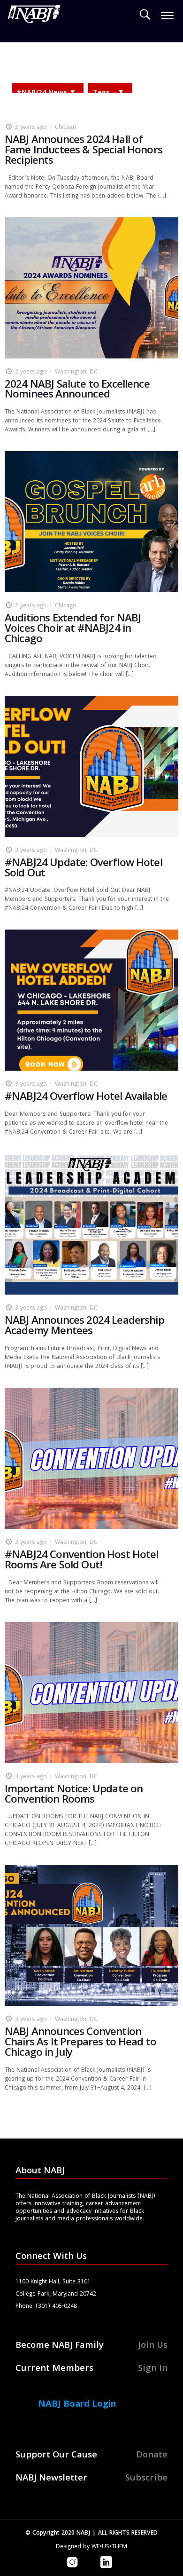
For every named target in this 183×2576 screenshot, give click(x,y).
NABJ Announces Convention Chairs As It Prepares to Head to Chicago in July (80, 2043)
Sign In (153, 2369)
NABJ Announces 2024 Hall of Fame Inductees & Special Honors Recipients (84, 151)
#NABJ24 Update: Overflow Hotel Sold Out (84, 869)
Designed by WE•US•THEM (91, 2547)
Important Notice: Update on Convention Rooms (74, 1795)
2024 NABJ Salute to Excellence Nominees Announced (77, 391)
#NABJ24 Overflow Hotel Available (86, 1098)
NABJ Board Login (77, 2405)
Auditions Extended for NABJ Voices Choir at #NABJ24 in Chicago (73, 630)
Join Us (153, 2346)
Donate (152, 2456)
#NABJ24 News (42, 93)
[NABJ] (34, 16)
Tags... (104, 93)
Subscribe (146, 2479)
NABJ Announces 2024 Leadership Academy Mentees (84, 1327)
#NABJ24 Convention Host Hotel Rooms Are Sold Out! (82, 1561)
